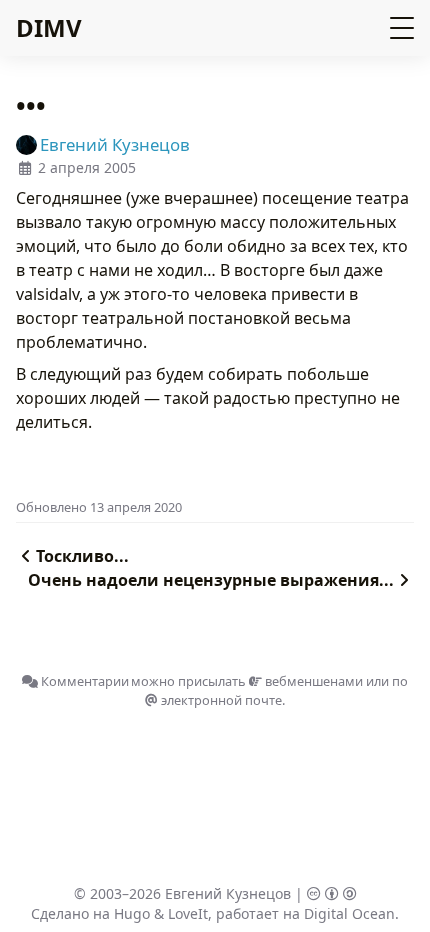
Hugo (132, 913)
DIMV (49, 27)
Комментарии (83, 681)
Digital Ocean (349, 913)
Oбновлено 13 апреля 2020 (99, 507)
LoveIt (188, 913)
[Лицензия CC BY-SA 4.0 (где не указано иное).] (332, 893)
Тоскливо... (82, 556)
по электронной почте (283, 690)
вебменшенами (312, 681)
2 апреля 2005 (87, 167)
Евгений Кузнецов (228, 893)
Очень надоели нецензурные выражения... (211, 580)
